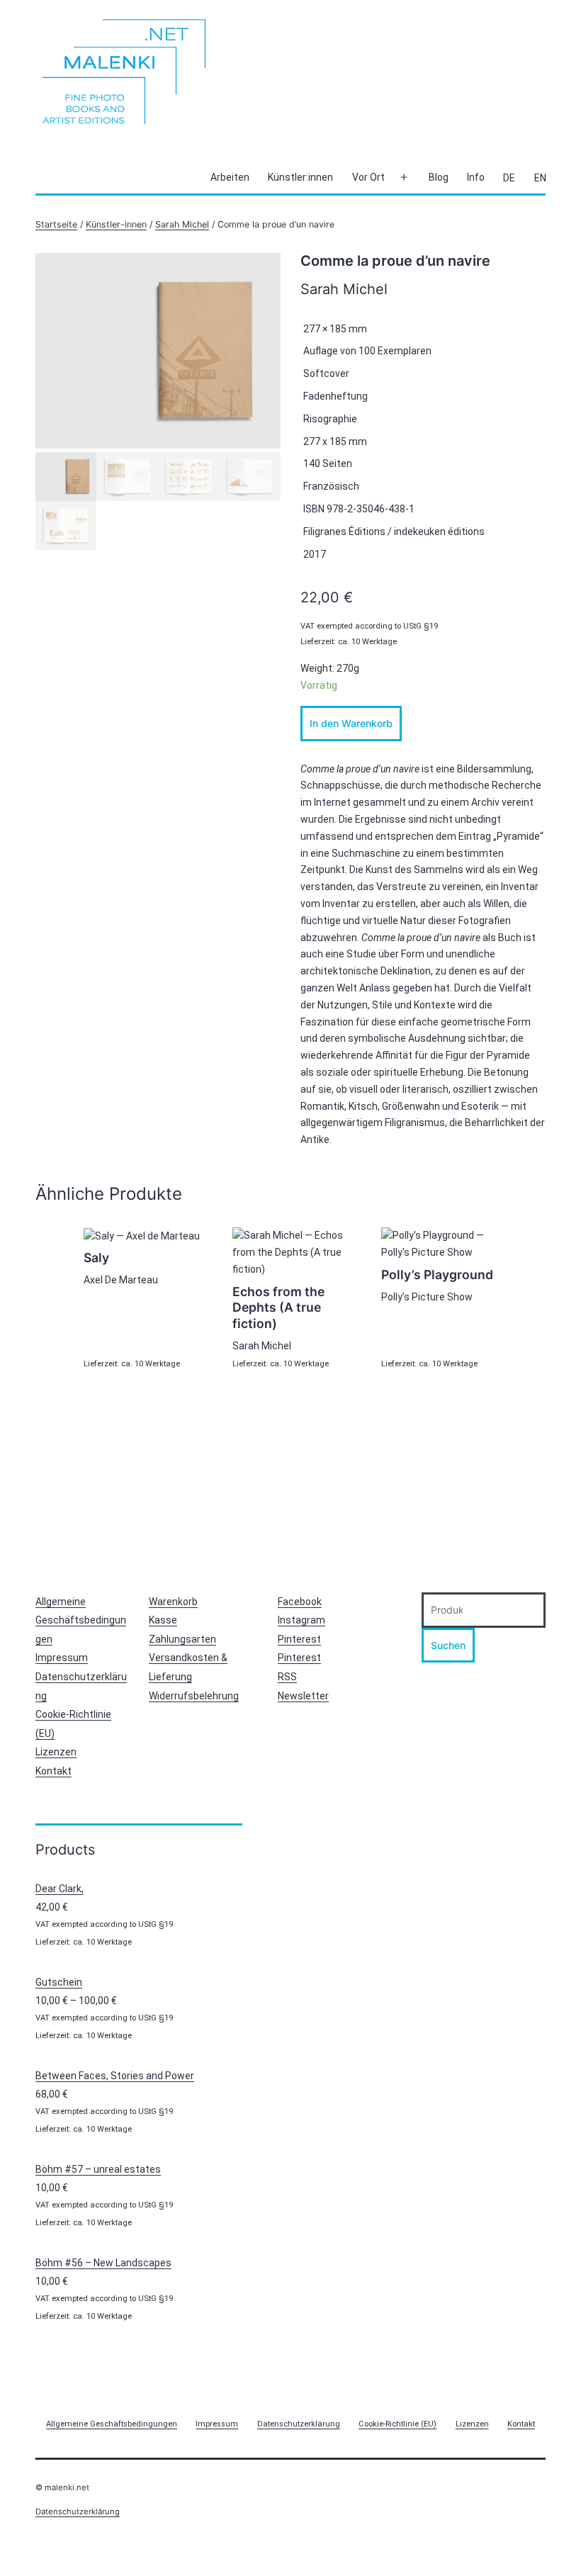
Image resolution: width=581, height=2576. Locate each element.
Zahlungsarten (182, 1639)
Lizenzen (56, 1752)
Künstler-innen (116, 224)
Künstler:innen (300, 177)
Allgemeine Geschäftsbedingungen (81, 1620)
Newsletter (303, 1696)
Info (476, 177)
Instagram (301, 1620)
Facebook (300, 1602)
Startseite (56, 224)
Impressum (62, 1658)
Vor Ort (368, 177)
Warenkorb (173, 1602)
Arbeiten (230, 177)
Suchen (448, 1645)
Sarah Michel (182, 224)
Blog (439, 177)
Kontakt (53, 1771)
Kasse (163, 1620)
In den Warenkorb (351, 723)
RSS (287, 1677)
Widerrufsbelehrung (194, 1696)
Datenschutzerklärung (78, 2512)
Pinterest (299, 1639)
